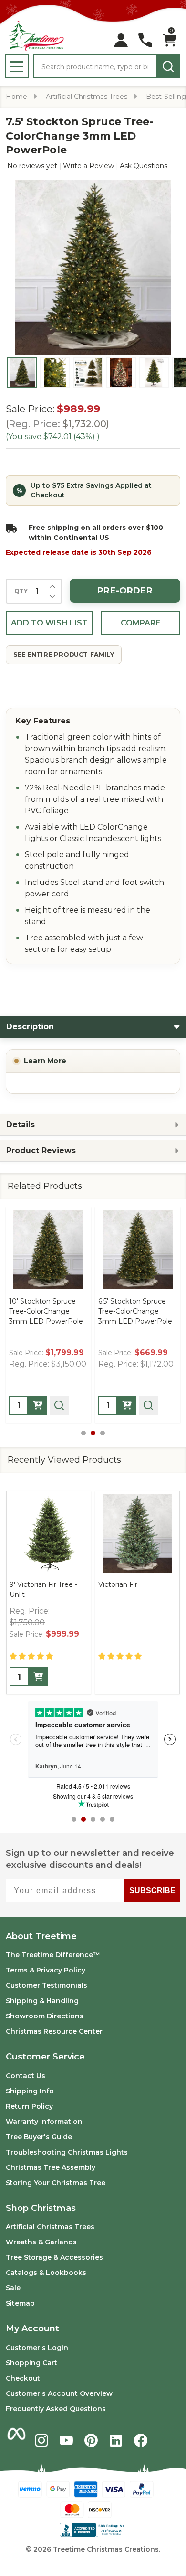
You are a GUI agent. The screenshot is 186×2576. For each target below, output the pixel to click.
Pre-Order (125, 591)
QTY (21, 591)
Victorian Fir (118, 1584)
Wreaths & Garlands (41, 2242)
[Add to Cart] (38, 1677)
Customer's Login (37, 2348)
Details (21, 1125)
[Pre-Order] (38, 1405)
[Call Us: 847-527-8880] (145, 40)
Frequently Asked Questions (56, 2409)
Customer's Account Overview (59, 2393)
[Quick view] (59, 1405)
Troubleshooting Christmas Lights (67, 2152)
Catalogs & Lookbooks (46, 2273)
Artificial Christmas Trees (50, 2227)
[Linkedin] (116, 2440)
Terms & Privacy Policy (46, 1970)
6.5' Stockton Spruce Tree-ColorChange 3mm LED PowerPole (135, 1311)
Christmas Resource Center (54, 2031)
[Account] (121, 40)
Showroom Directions (45, 2016)
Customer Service (45, 2057)
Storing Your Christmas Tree (56, 2183)
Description (30, 1027)
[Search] (168, 66)
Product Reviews (41, 1150)
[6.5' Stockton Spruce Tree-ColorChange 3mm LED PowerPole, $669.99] (138, 1250)
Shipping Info (30, 2091)
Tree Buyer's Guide (39, 2137)
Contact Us (26, 2076)
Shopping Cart (31, 2363)
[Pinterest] (91, 2440)
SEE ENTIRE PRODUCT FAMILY (64, 654)
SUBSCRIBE (152, 1891)
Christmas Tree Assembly (51, 2167)
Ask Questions (144, 166)
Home (16, 97)
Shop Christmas (41, 2208)
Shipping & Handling (42, 2001)
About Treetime (41, 1936)
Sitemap (20, 2303)
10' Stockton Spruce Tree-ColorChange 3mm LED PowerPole (46, 1311)
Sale (13, 2288)
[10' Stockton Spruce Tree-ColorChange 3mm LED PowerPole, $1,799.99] (48, 1250)
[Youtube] (66, 2440)
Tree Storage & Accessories (54, 2257)
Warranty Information (44, 2122)
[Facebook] (141, 2440)
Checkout (23, 2378)
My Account (32, 2328)
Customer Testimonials (46, 1985)
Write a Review (88, 166)
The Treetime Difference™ (53, 1955)
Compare (140, 623)
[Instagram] (41, 2440)
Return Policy (29, 2106)
